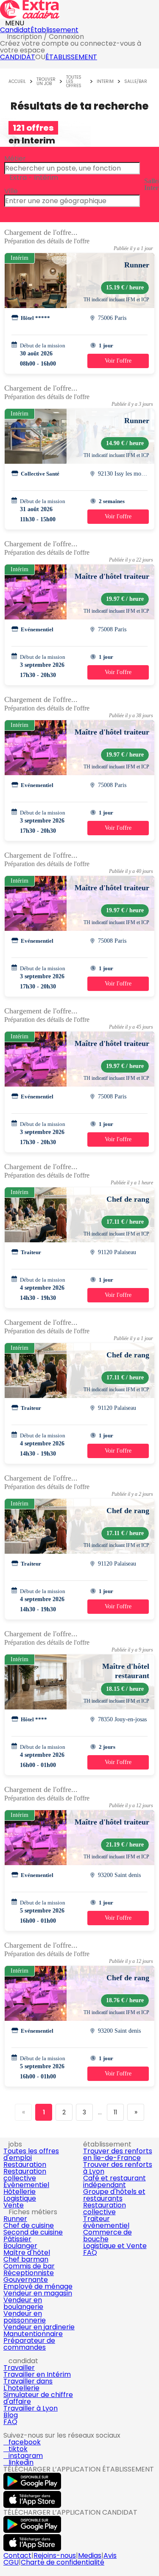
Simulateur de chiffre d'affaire (38, 2398)
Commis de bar (29, 2266)
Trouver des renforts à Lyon (118, 2168)
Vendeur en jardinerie (39, 2327)
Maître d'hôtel (27, 2253)
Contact (17, 2555)
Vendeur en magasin (38, 2293)
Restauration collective (25, 2175)
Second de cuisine (33, 2232)
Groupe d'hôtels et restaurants (114, 2195)
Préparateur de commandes (29, 2344)
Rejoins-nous (55, 2555)
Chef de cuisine (29, 2225)
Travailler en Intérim (37, 2374)
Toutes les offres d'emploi (31, 2154)
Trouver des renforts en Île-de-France (118, 2154)
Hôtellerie (20, 2192)
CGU (11, 2562)
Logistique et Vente (115, 2246)
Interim (105, 82)
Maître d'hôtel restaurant (126, 1671)
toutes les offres (74, 82)
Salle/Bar (136, 82)
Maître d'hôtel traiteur (112, 576)
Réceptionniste (29, 2273)
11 (115, 2112)
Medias (90, 2555)
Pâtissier (17, 2239)
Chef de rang (128, 1199)
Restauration (25, 2165)
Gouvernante (26, 2280)
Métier (15, 158)
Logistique (20, 2198)
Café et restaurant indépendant (114, 2181)
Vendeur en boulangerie (23, 2303)
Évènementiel (26, 2185)
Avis (110, 2555)
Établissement (54, 30)
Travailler (19, 2368)
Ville (11, 191)
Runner (137, 265)
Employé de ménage (38, 2286)
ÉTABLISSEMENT (71, 57)
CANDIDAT (18, 57)
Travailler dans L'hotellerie (28, 2385)
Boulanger (20, 2246)
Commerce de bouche (107, 2236)
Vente (14, 2205)
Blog (11, 2415)
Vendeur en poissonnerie (25, 2317)
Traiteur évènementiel (106, 2222)
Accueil (17, 82)
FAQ (90, 2253)
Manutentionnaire (33, 2334)
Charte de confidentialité (63, 2562)
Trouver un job (46, 82)
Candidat (15, 30)
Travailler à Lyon (31, 2408)
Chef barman (26, 2259)
